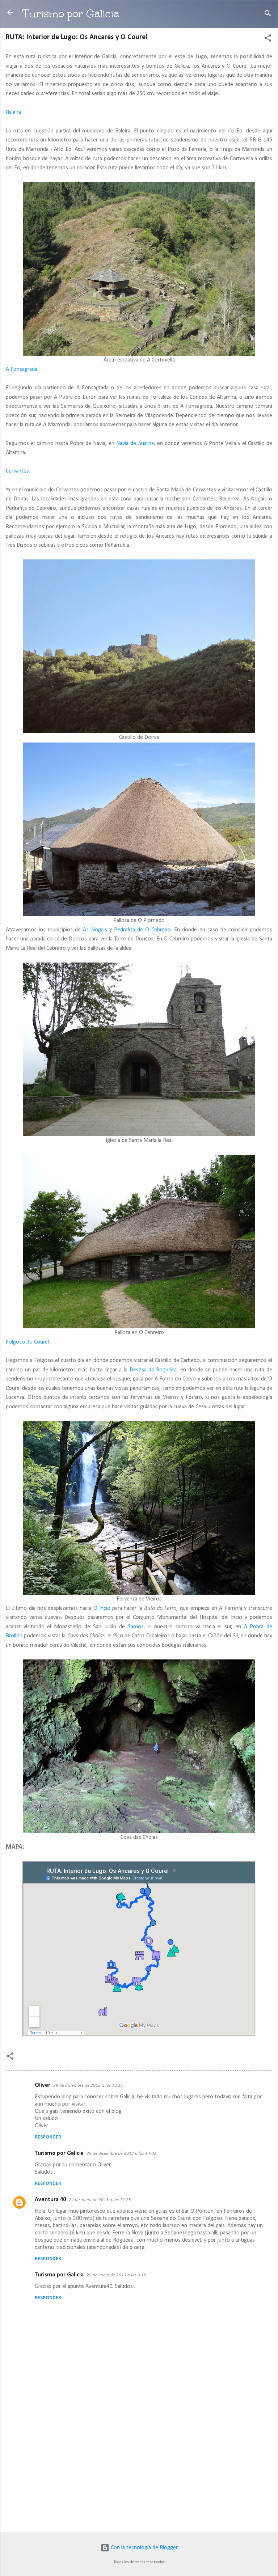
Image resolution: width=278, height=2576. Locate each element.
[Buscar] (268, 15)
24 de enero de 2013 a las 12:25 (100, 2200)
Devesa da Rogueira (153, 1370)
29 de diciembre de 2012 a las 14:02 (121, 2154)
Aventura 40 (50, 2200)
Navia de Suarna (135, 444)
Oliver (43, 2085)
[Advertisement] (139, 2470)
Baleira (13, 113)
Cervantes (17, 471)
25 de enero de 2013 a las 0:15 (116, 2275)
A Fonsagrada (22, 369)
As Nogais (95, 930)
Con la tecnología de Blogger (144, 2548)
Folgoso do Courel (27, 1342)
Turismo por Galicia (71, 14)
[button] (268, 39)
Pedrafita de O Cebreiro (142, 930)
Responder (48, 2137)
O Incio (102, 1608)
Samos (136, 1627)
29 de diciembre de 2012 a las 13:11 (88, 2086)
